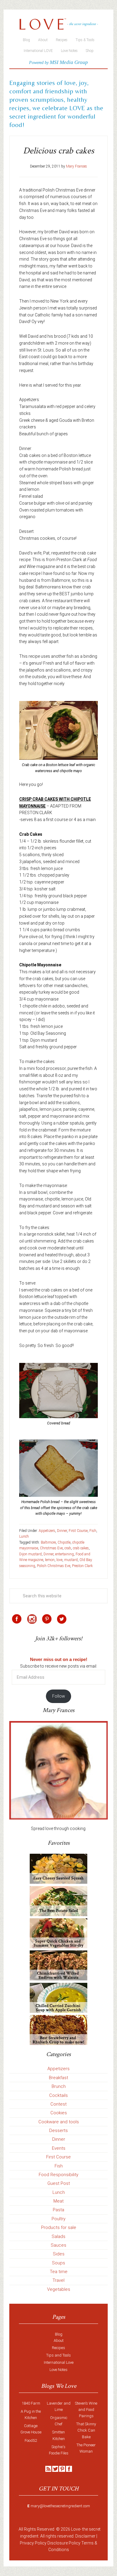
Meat (58, 2201)
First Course (78, 1531)
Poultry (58, 2219)
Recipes (58, 2348)
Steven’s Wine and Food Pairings (86, 2410)
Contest (58, 2104)
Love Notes (58, 2370)
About (59, 2340)
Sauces (58, 2245)
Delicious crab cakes (59, 151)
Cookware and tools (59, 2122)
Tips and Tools (58, 2355)
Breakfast (58, 2078)
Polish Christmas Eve (54, 1566)
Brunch (59, 2086)
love (59, 1560)
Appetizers (47, 1531)
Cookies (59, 2113)
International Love (59, 2362)
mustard (71, 1560)
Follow (59, 1696)
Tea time (59, 2272)
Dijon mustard (30, 1554)
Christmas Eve (51, 1548)
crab (68, 1548)
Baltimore (48, 1542)
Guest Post (59, 2183)
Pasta (58, 2210)
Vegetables (59, 2289)
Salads (58, 2236)
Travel (58, 2280)
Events (59, 2148)
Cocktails (58, 2095)
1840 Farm (31, 2403)
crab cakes (81, 1548)
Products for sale (59, 2227)
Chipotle (64, 1542)
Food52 (31, 2440)
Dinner (62, 1531)
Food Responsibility (58, 2175)
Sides (59, 2254)
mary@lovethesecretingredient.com (60, 2506)
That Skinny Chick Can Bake (86, 2430)
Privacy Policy (33, 2543)
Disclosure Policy (64, 2543)
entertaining (64, 1554)
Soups (58, 2263)
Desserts (58, 2131)
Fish (93, 1531)
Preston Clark (82, 1566)
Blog (59, 2334)
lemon (50, 1560)
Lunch (24, 1536)
